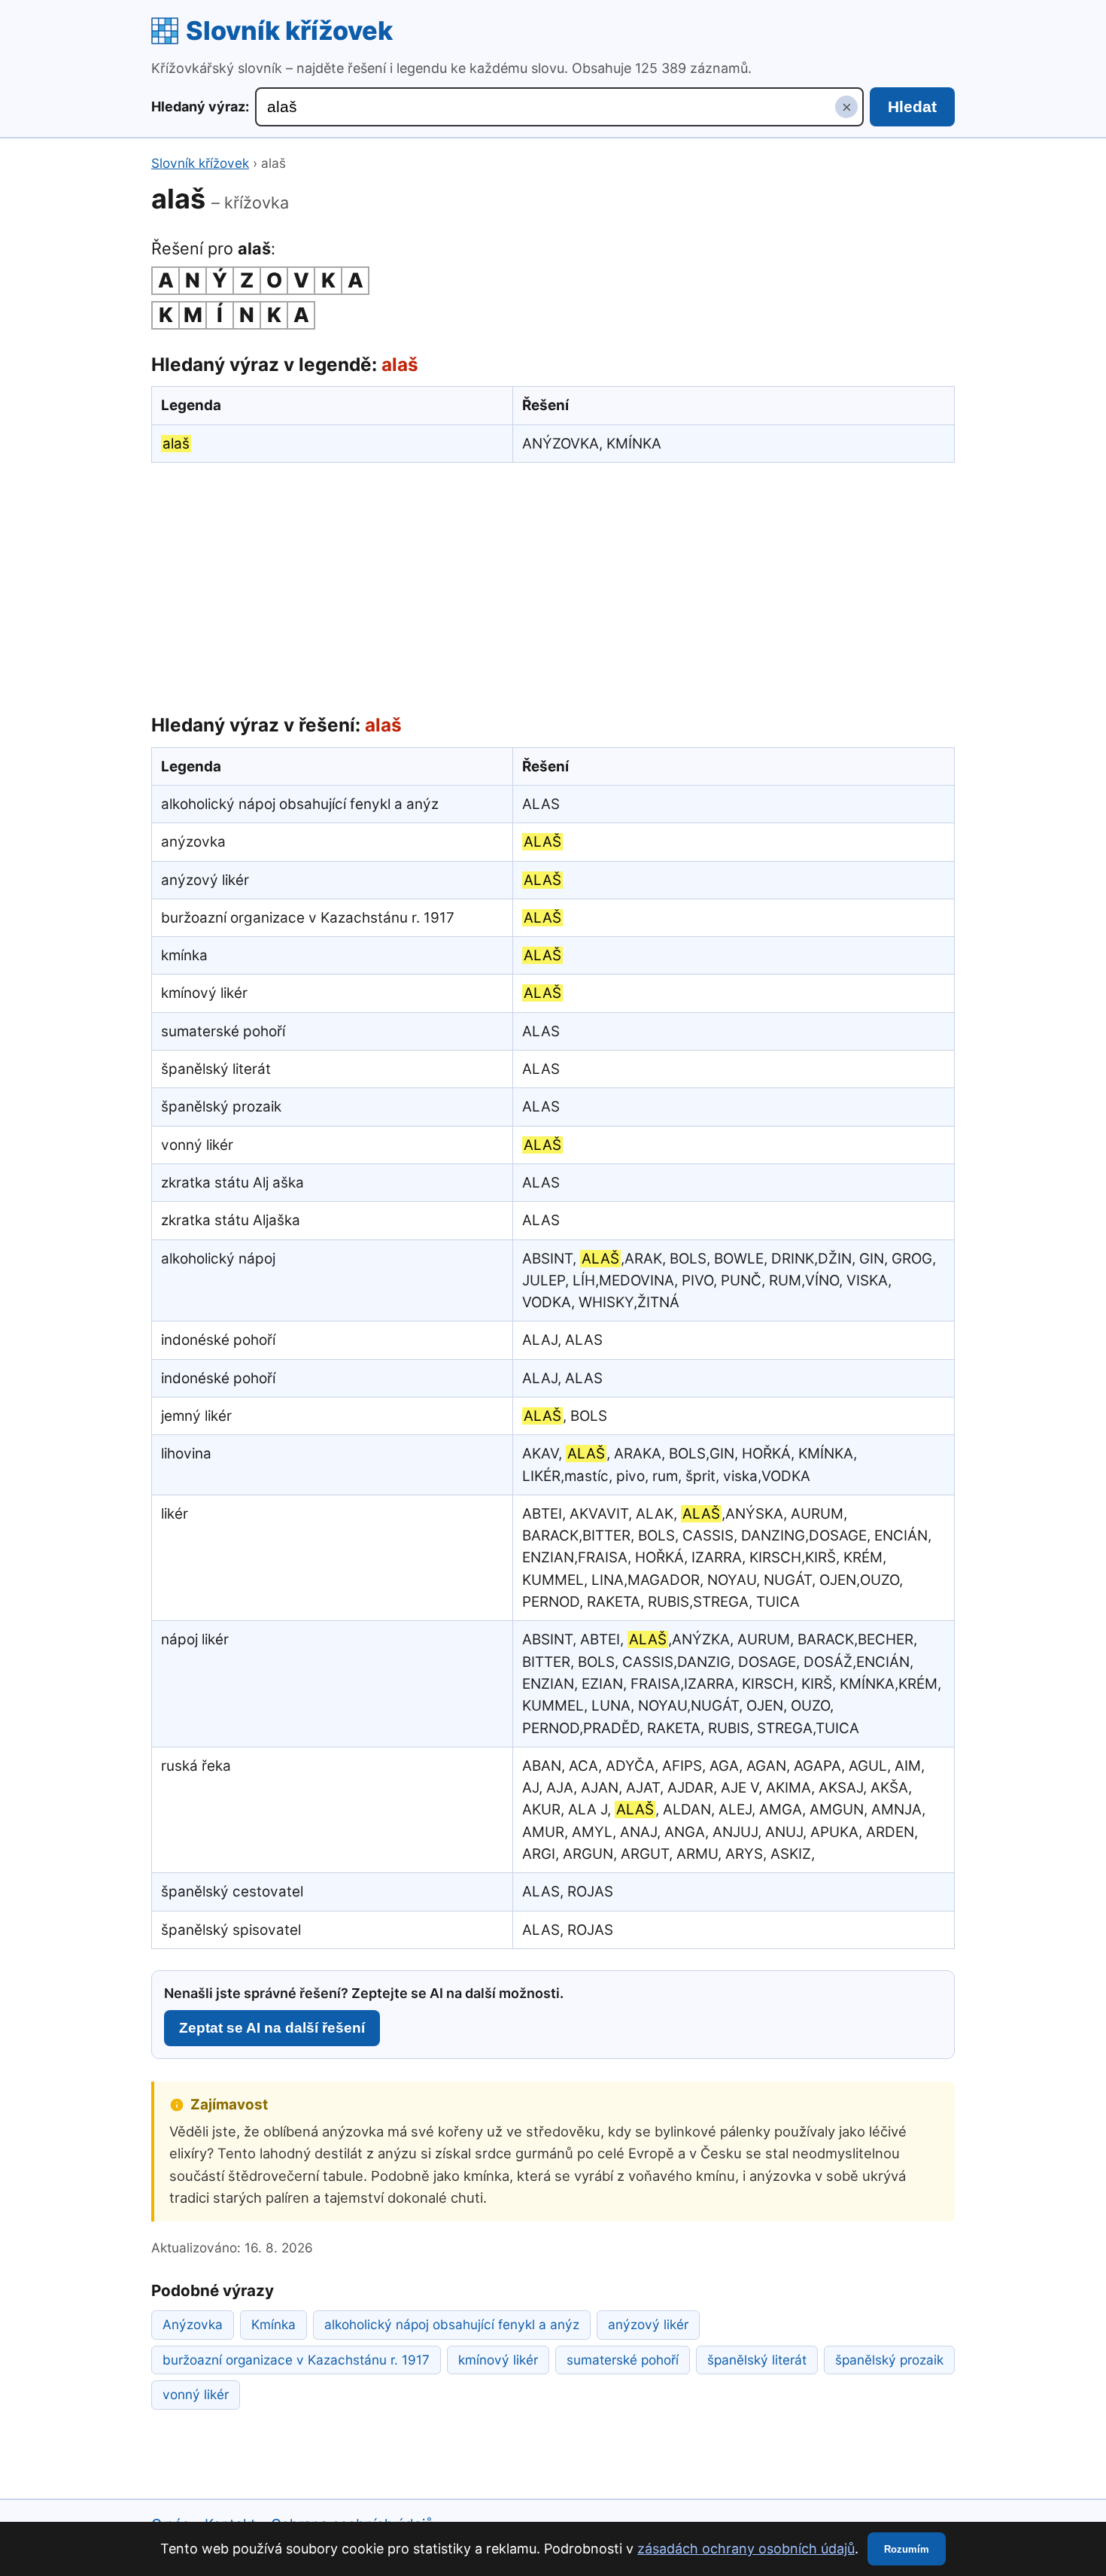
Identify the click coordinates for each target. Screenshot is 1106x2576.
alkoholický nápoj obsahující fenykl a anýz (452, 2324)
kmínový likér (498, 2360)
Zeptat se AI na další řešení (272, 2028)
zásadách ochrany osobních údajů (746, 2549)
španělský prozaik (889, 2360)
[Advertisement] (553, 585)
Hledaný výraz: (200, 106)
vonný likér (196, 2394)
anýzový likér (648, 2324)
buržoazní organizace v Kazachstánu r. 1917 (296, 2360)
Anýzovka (193, 2324)
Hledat (912, 106)
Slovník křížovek (289, 30)
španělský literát (757, 2360)
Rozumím (907, 2549)
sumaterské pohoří (623, 2360)
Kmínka (273, 2324)
